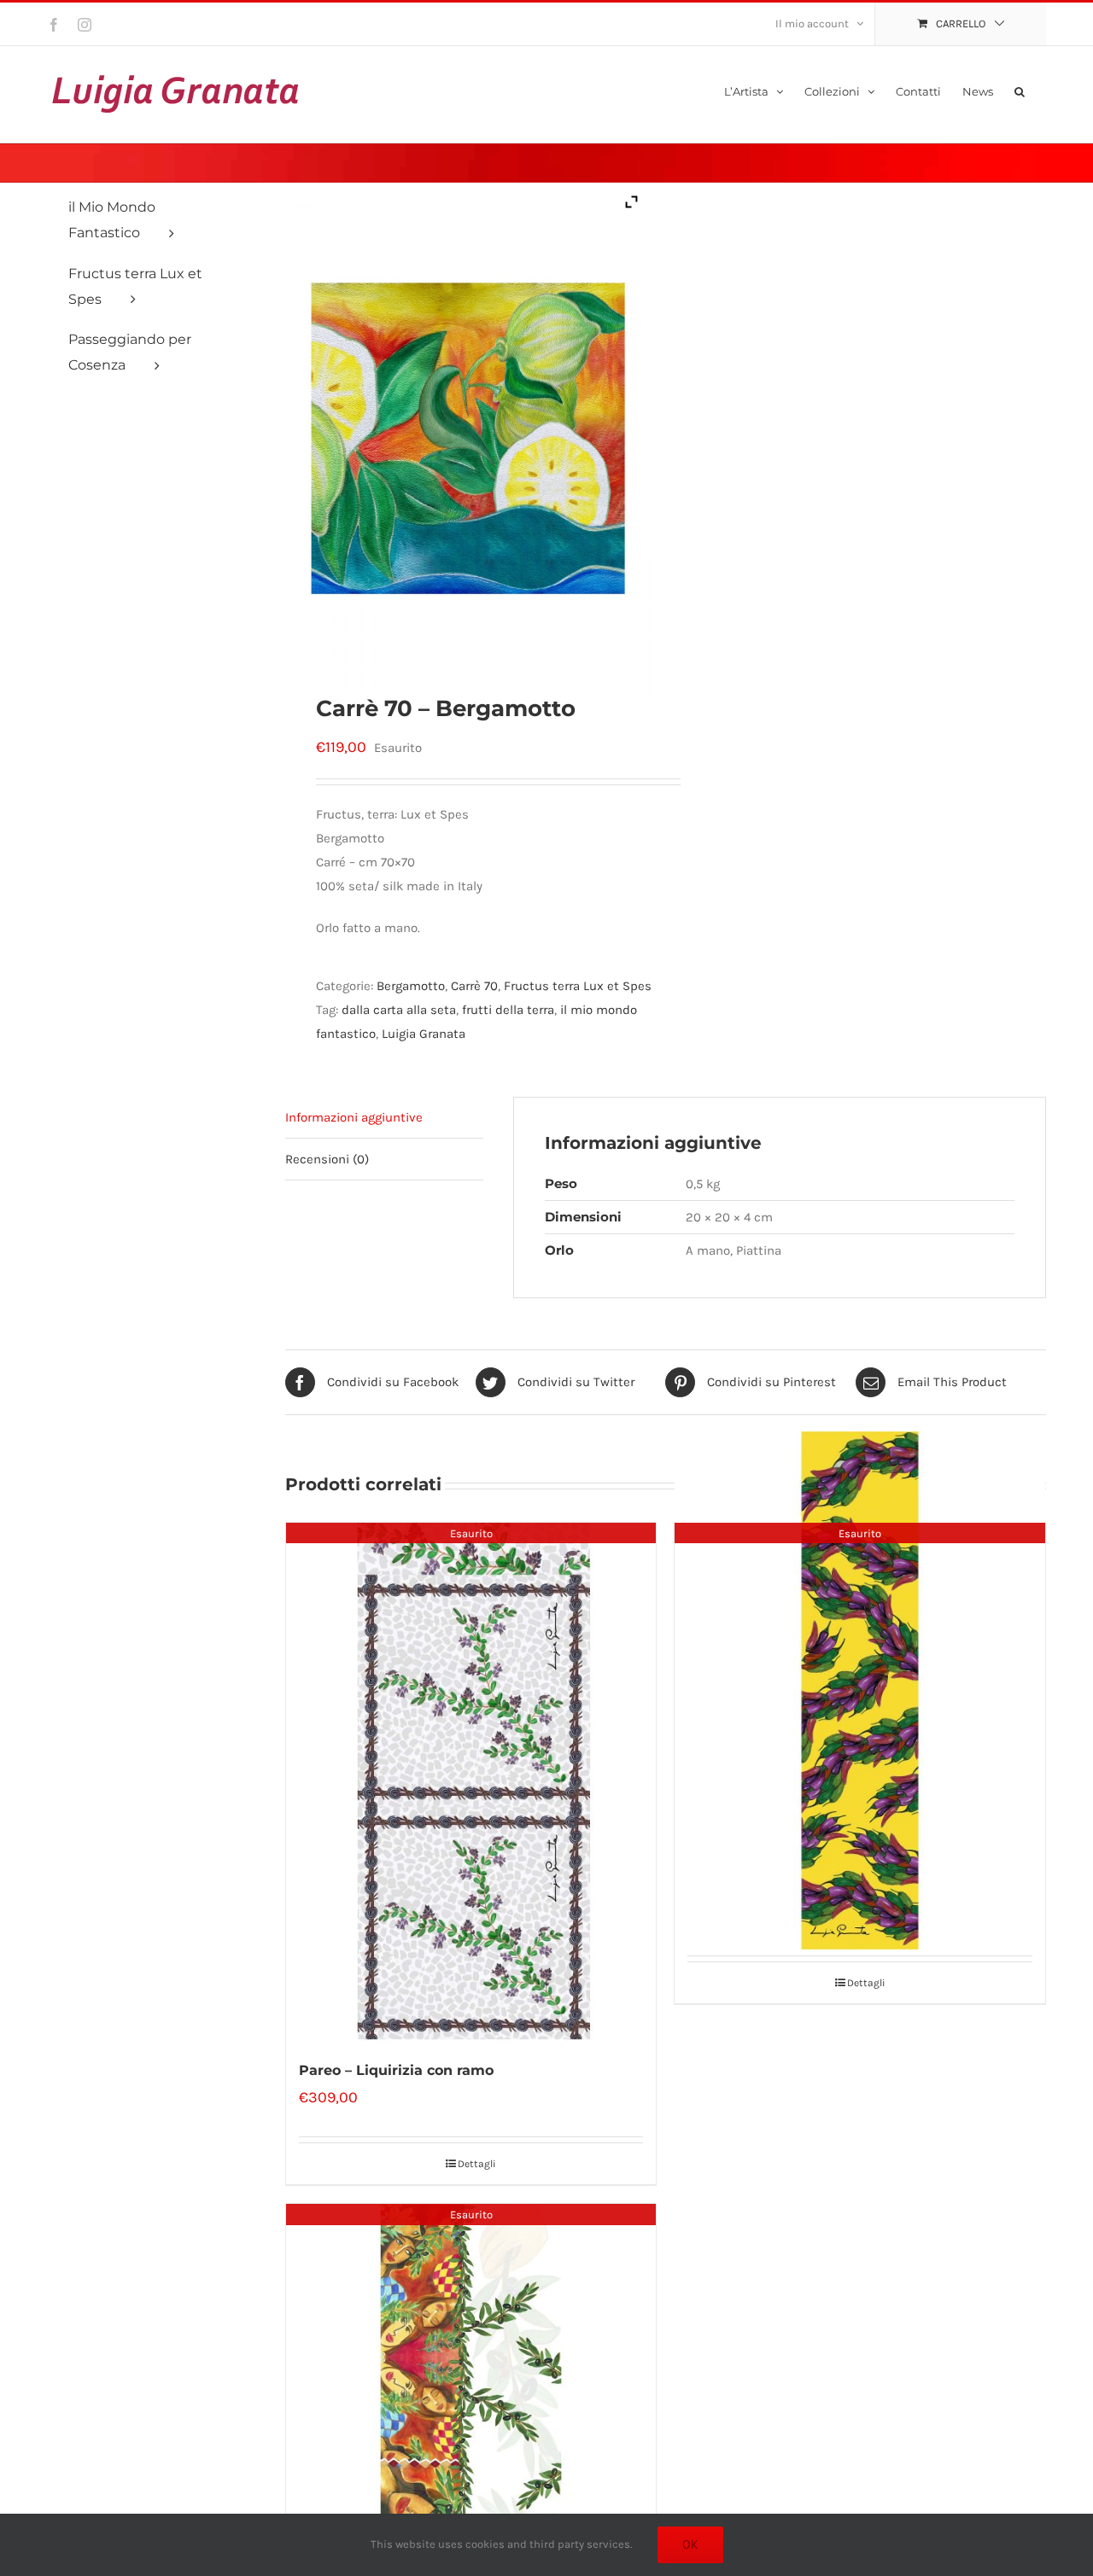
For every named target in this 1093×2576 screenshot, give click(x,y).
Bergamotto (411, 986)
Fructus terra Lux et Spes (578, 986)
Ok (690, 2544)
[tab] (384, 1118)
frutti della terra (508, 1010)
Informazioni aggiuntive (354, 1117)
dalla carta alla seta (399, 1010)
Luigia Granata (424, 1034)
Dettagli (477, 2164)
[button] (1020, 90)
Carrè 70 (474, 986)
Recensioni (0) (327, 1159)
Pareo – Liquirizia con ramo (396, 2070)
